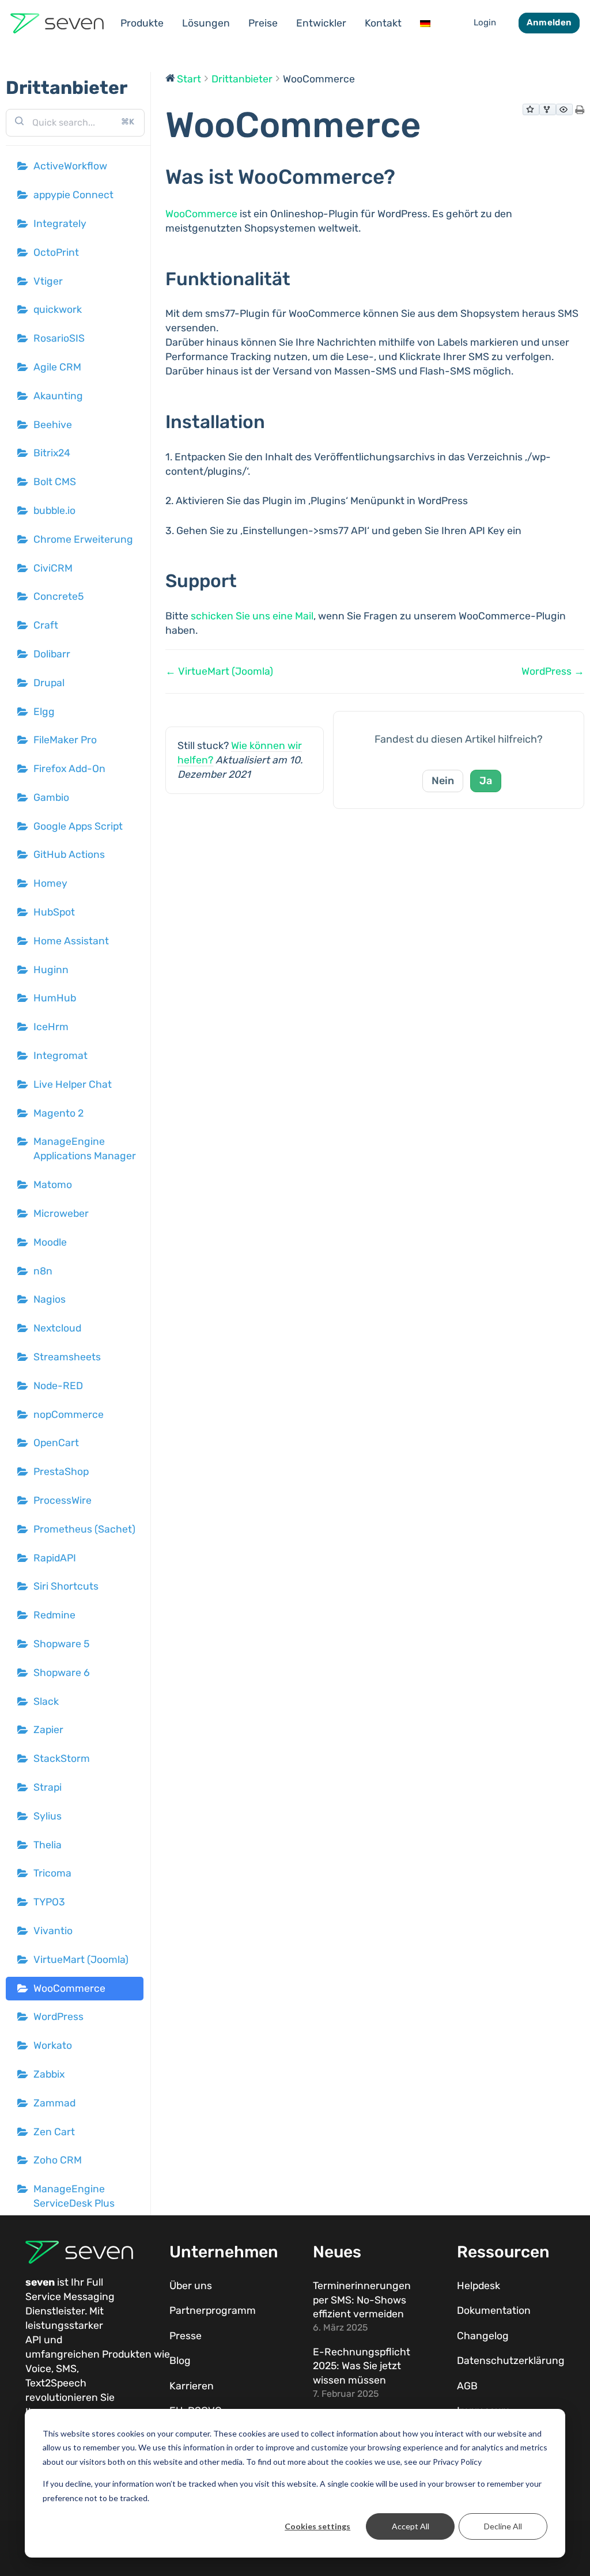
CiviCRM (53, 568)
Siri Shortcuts (66, 1586)
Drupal (49, 683)
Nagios (50, 1299)
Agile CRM (57, 367)
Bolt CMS (55, 482)
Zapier (48, 1730)
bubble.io (54, 510)
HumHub (55, 998)
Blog (180, 2361)
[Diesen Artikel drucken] (580, 111)
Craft (46, 625)
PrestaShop (61, 1472)
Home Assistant (71, 941)
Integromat (60, 1056)
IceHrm (51, 1027)
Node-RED (58, 1386)
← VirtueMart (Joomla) (219, 671)
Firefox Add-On (69, 769)
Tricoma (52, 1873)
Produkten (127, 2354)
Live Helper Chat (73, 1084)
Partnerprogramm (213, 2310)
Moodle (50, 1242)
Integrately (60, 224)
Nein (443, 781)
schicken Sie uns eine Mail (252, 616)
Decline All (503, 2526)
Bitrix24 (52, 453)
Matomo (53, 1185)
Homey (50, 883)
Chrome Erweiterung (83, 539)
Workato (53, 2045)
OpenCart (56, 1443)
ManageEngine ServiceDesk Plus (74, 2196)
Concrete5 (58, 596)
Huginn (51, 970)
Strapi (48, 1787)
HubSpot (54, 912)
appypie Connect (73, 195)
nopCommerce (69, 1414)
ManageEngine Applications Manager (85, 1149)
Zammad (54, 2103)
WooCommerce (69, 1988)
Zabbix (49, 2074)
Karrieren (192, 2386)
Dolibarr (52, 654)
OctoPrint (56, 252)
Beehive (53, 425)
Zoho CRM (58, 2160)
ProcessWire (63, 1500)
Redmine (54, 1615)
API (33, 2340)
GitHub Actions (69, 854)
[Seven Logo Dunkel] (57, 23)
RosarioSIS (59, 338)
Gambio (51, 797)
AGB (467, 2386)
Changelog (483, 2336)
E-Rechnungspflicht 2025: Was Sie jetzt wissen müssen (362, 2366)
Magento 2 (58, 1113)
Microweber (61, 1213)
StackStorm (62, 1758)
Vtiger (48, 281)
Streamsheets (67, 1357)
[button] (171, 23)
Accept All (411, 2526)
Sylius (48, 1816)
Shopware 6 (62, 1673)
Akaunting (58, 396)
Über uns (191, 2286)
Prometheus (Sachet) (84, 1529)
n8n (43, 1271)
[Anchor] (406, 177)
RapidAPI (55, 1558)
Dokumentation (494, 2310)
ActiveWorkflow (70, 166)
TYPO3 (49, 1902)
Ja (486, 781)
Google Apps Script (78, 826)
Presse (186, 2336)
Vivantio (53, 1931)
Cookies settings (317, 2526)
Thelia (48, 1845)
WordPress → (553, 671)
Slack (46, 1701)
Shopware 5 (61, 1644)
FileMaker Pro (65, 740)
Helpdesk (479, 2286)
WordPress (58, 2017)
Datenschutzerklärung (511, 2361)
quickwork (58, 309)
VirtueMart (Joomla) (81, 1960)
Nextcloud (57, 1328)
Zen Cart (54, 2132)
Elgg (44, 712)
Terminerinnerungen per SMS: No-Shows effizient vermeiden (362, 2300)
